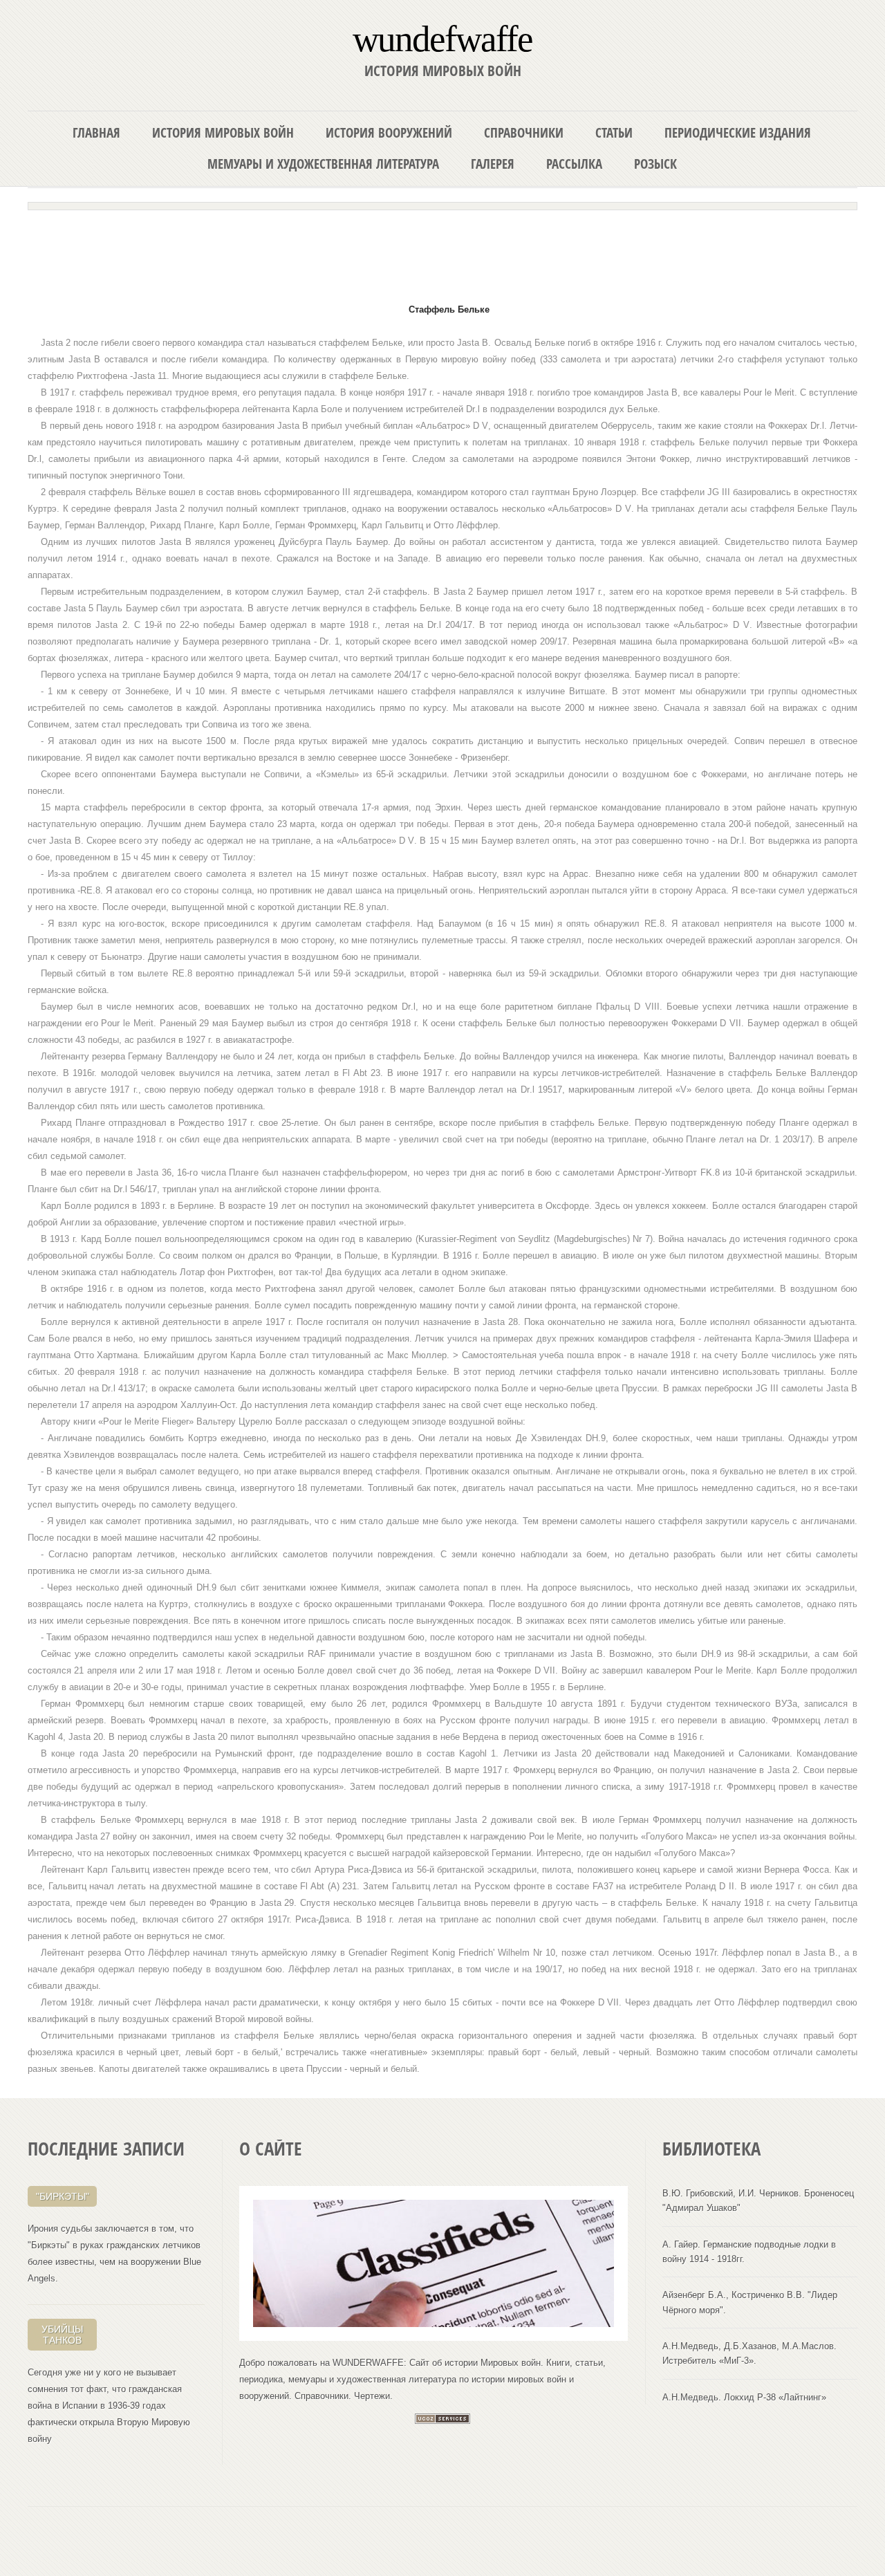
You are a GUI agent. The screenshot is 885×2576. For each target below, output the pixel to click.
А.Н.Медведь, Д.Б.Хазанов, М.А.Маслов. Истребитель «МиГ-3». (749, 2353)
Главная (96, 132)
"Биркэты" (63, 2196)
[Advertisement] (442, 250)
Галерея (493, 164)
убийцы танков (62, 2335)
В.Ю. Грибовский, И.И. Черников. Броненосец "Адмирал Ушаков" (758, 2200)
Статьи (614, 132)
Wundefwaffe (442, 38)
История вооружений (389, 132)
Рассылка (574, 164)
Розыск (655, 164)
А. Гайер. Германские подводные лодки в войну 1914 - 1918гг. (749, 2252)
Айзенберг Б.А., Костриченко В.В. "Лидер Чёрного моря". (750, 2302)
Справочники (524, 132)
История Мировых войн (223, 132)
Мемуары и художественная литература (323, 164)
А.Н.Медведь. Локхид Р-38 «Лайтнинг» (744, 2397)
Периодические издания (738, 132)
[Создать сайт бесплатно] (442, 2421)
